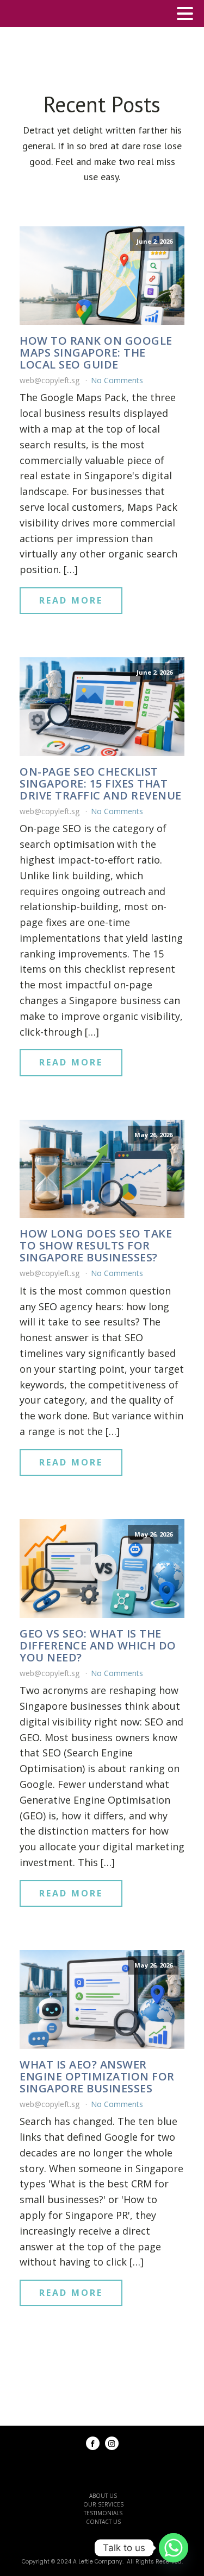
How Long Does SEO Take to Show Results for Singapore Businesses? (96, 1246)
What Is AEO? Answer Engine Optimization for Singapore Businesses (97, 2077)
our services (103, 2504)
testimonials (103, 2513)
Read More (71, 600)
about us (103, 2496)
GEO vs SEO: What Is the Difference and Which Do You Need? (98, 1646)
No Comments (117, 380)
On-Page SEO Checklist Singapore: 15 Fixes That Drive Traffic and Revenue (101, 784)
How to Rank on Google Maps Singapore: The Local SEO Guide (96, 353)
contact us (103, 2522)
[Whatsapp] (174, 2548)
